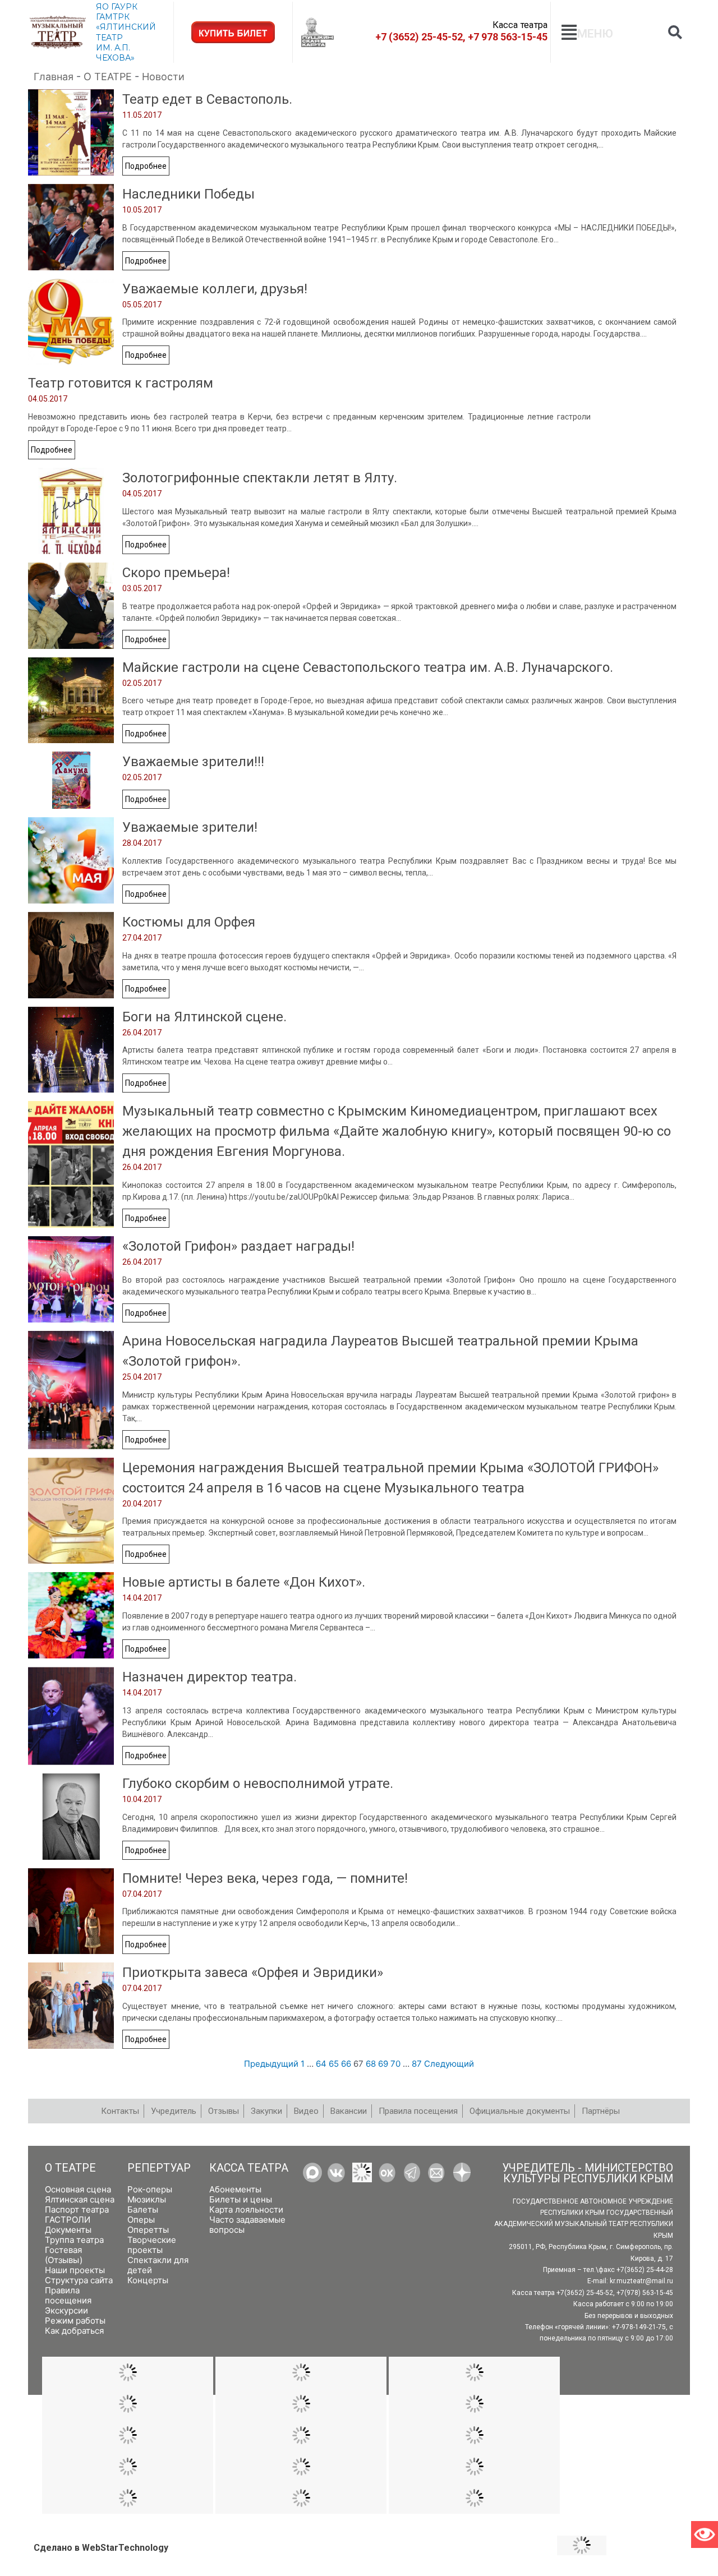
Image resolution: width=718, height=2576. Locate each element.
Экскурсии (66, 2310)
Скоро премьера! (176, 573)
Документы (68, 2230)
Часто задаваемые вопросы (247, 2225)
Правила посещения (68, 2295)
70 (395, 2064)
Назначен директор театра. (210, 1677)
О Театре (70, 2168)
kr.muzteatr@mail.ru (641, 2282)
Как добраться (74, 2331)
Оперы (141, 2220)
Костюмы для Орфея (189, 922)
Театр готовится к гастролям (121, 383)
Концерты (148, 2280)
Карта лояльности (246, 2209)
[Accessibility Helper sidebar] (705, 2534)
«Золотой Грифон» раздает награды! (238, 1246)
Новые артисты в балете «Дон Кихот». (244, 1582)
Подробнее (146, 166)
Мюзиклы (147, 2199)
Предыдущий (271, 2064)
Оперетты (148, 2230)
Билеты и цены (241, 2199)
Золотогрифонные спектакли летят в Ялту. (260, 478)
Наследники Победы (188, 194)
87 (417, 2064)
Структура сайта (79, 2280)
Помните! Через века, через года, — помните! (265, 1878)
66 (346, 2064)
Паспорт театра (77, 2209)
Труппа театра (74, 2240)
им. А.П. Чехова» (115, 53)
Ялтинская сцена (80, 2199)
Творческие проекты (152, 2245)
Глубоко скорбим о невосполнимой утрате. (258, 1784)
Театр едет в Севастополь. (207, 99)
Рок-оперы (150, 2189)
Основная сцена (78, 2189)
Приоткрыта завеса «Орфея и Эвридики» (253, 1973)
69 (383, 2064)
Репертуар (159, 2168)
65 (334, 2064)
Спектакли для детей (158, 2265)
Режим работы (75, 2321)
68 (371, 2064)
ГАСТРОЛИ (68, 2220)
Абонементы (235, 2189)
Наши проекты (75, 2270)
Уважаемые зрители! (190, 827)
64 (321, 2064)
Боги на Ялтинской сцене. (204, 1017)
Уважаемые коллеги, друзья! (215, 289)
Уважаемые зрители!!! (193, 762)
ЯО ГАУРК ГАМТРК (117, 12)
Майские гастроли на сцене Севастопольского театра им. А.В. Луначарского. (368, 667)
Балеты (143, 2209)
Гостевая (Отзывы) (64, 2255)
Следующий (449, 2064)
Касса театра (249, 2168)
